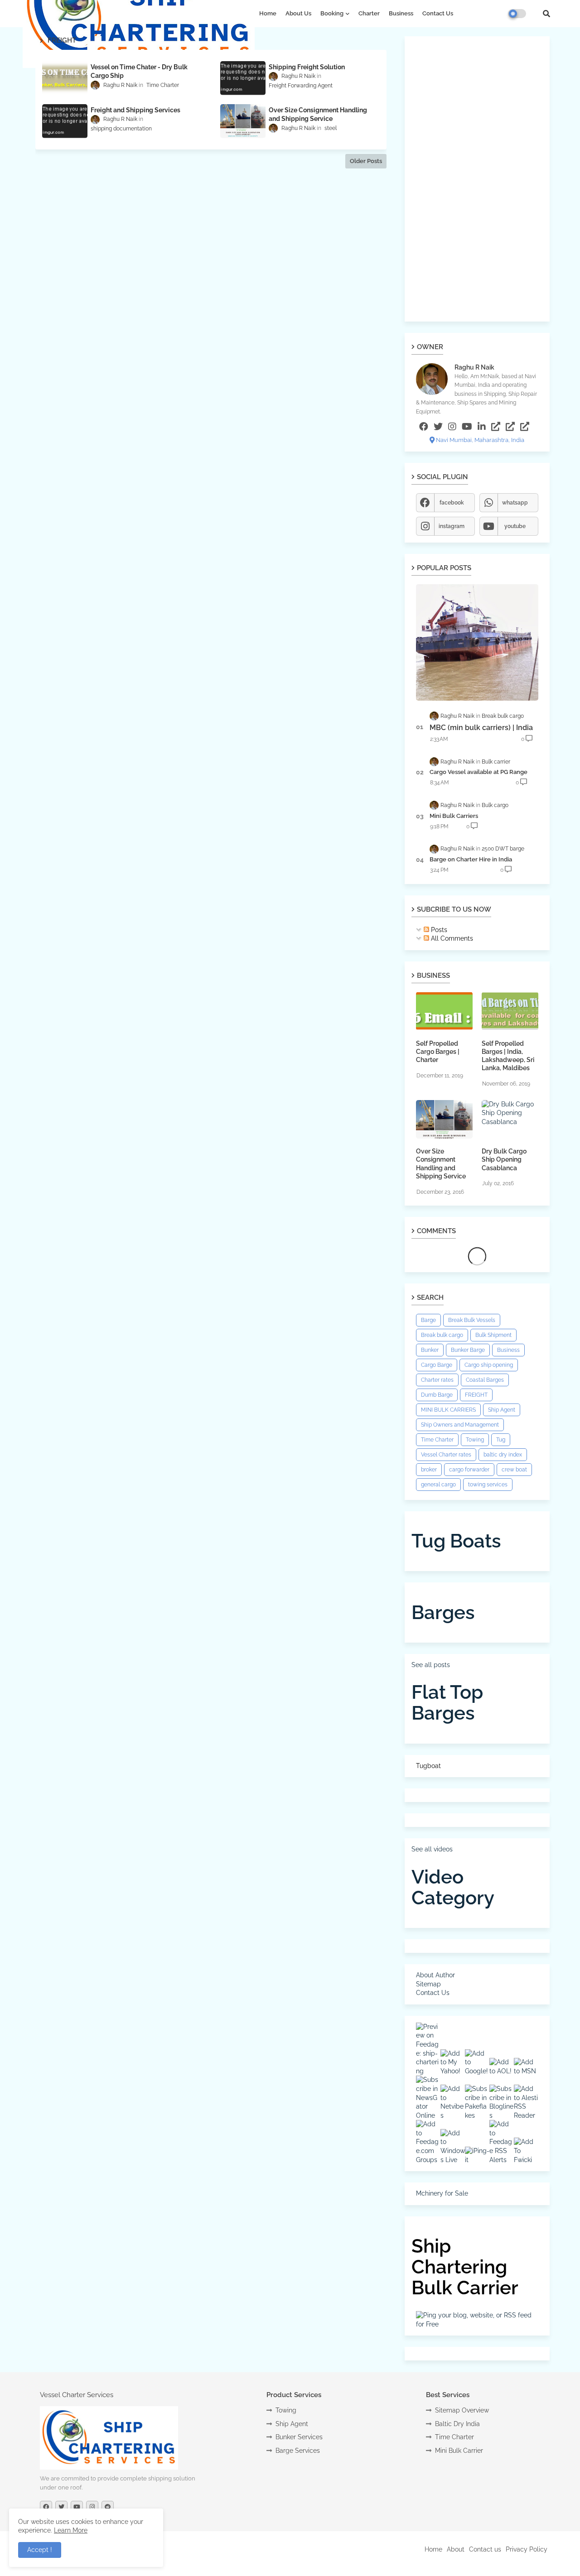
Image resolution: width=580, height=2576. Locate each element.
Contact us (485, 2549)
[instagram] (452, 427)
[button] (546, 14)
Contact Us (438, 13)
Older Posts (366, 161)
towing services (488, 1485)
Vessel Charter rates (446, 1455)
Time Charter (437, 1440)
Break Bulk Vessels (472, 1320)
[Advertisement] (477, 179)
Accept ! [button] (40, 2550)
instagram (452, 526)
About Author (435, 1975)
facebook (452, 503)
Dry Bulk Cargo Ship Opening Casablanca (504, 1159)
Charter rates (437, 1380)
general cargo (438, 1485)
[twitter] (438, 427)
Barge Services (298, 2451)
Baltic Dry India (457, 2424)
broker (429, 1470)
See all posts (431, 1665)
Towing (475, 1440)
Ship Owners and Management (460, 1425)
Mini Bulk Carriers (454, 816)
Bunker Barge (468, 1350)
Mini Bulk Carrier (459, 2451)
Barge (428, 1320)
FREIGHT (476, 1395)
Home (268, 13)
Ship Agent (502, 1410)
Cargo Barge (437, 1365)
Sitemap (428, 1984)
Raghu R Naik (474, 367)
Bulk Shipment (493, 1335)
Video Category (453, 1887)
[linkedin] (482, 427)
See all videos (432, 1849)
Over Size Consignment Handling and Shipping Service (441, 1164)
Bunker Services (299, 2437)
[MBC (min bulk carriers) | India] (477, 642)
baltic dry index (503, 1455)
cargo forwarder (469, 1470)
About (456, 2549)
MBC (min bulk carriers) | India (481, 728)
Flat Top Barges (447, 1703)
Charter (369, 13)
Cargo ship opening (489, 1365)
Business (401, 13)
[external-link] (496, 427)
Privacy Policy (527, 2549)
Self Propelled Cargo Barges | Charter (438, 1052)
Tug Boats (456, 1541)
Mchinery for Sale (442, 2193)
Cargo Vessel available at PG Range (478, 772)
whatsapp (515, 503)
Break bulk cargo (442, 1335)
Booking (332, 13)
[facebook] (424, 427)
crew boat (514, 1470)
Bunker (430, 1350)
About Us (298, 13)
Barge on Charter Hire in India (471, 859)
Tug (501, 1440)
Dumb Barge (437, 1395)
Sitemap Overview (462, 2410)
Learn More (71, 2530)
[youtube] (467, 427)
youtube (515, 526)
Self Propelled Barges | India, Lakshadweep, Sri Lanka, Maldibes (508, 1056)
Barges (443, 1612)
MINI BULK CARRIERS (448, 1410)
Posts (438, 930)
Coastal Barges (485, 1380)
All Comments (451, 938)
